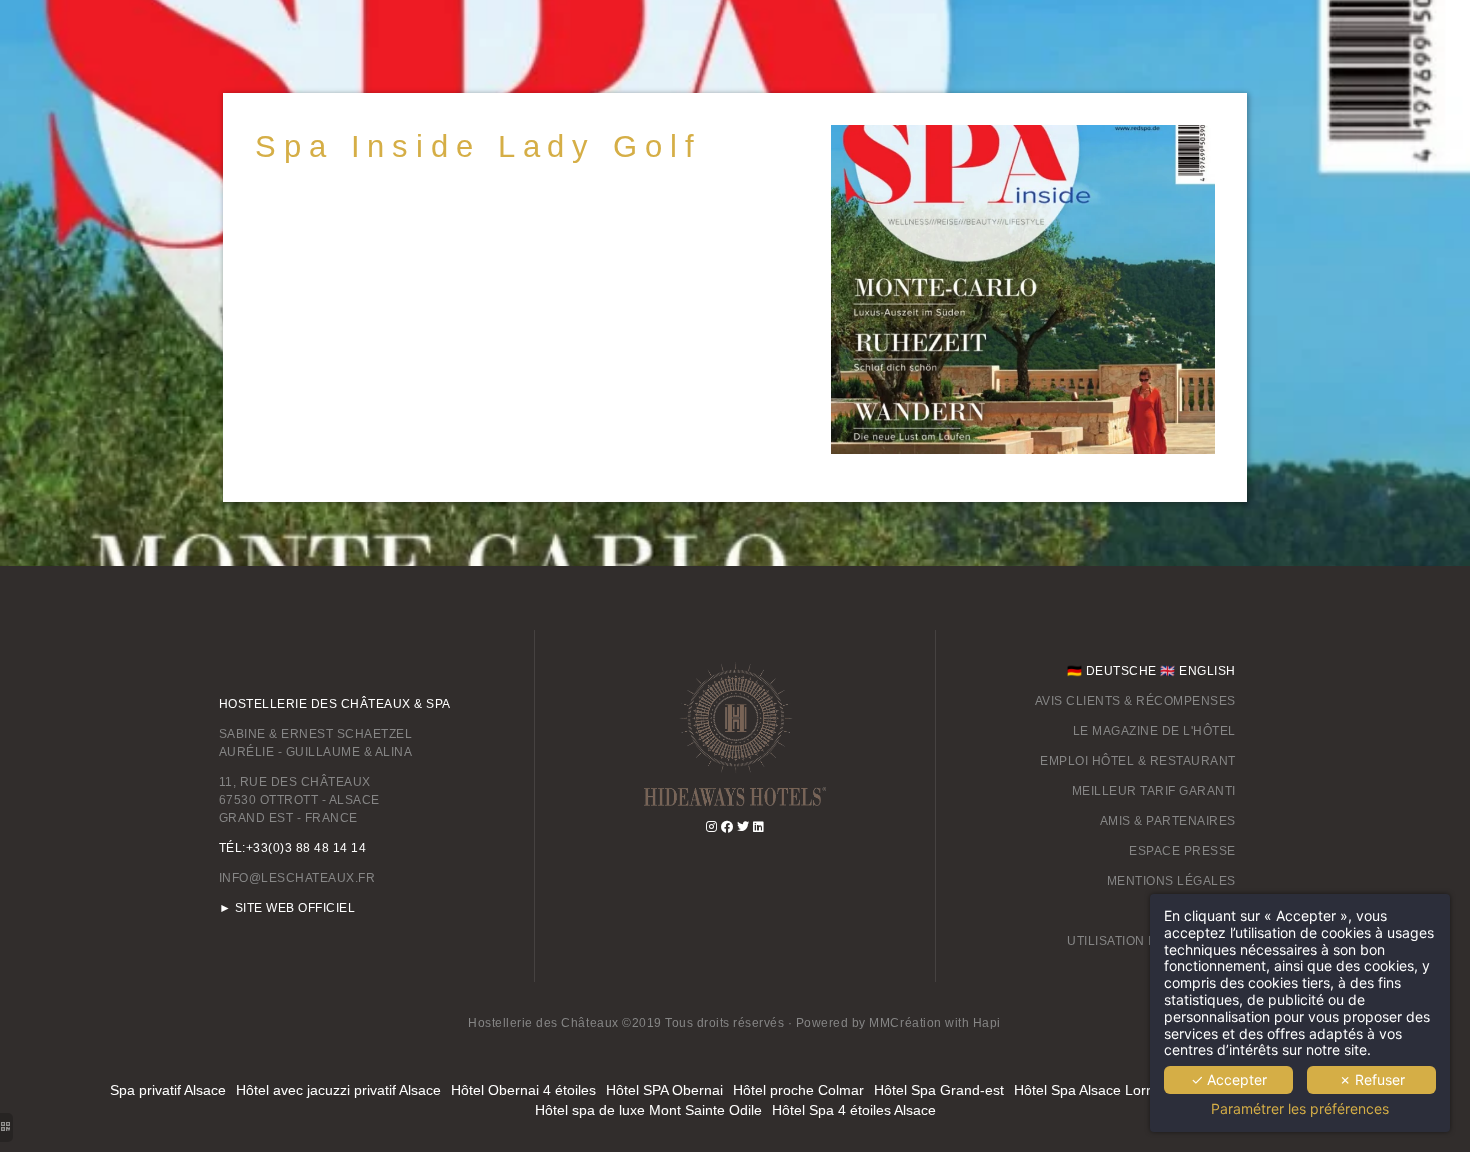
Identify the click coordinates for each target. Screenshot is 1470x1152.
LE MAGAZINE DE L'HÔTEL (1154, 731)
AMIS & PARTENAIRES (1168, 821)
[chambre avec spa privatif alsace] (735, 733)
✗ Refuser (1372, 1079)
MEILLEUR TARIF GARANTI (1154, 791)
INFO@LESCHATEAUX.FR (297, 878)
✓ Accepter (1229, 1079)
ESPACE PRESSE (1182, 851)
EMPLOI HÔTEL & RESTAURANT (1138, 761)
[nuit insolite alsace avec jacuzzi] (759, 827)
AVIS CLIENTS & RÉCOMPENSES (1135, 701)
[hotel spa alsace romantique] (712, 827)
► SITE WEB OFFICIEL (287, 908)
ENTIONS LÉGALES (1176, 881)
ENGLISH (1207, 671)
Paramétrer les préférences (1300, 1109)
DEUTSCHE (1121, 671)
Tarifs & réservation (742, 225)
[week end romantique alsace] (743, 827)
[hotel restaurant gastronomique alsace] (727, 827)
